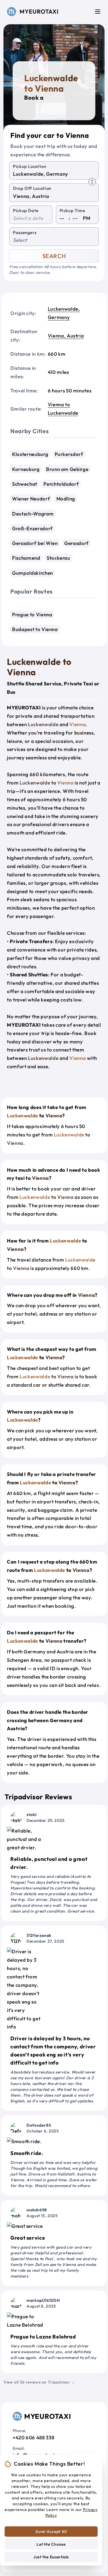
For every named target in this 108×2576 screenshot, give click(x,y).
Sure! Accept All (51, 2532)
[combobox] (54, 174)
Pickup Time (72, 211)
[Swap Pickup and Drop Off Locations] (92, 182)
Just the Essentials (51, 2557)
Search (54, 256)
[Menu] (98, 12)
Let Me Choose (51, 2544)
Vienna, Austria (66, 336)
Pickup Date (26, 211)
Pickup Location (30, 166)
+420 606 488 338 (33, 2437)
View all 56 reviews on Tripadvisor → (39, 2382)
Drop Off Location (32, 188)
